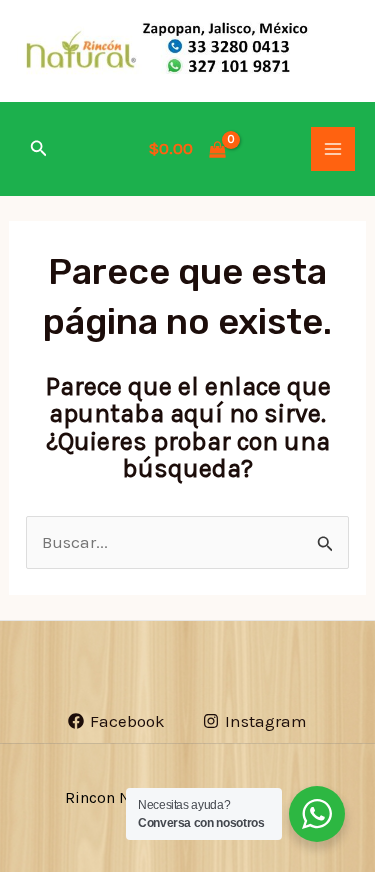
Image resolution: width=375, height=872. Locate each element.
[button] (39, 149)
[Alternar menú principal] (333, 149)
